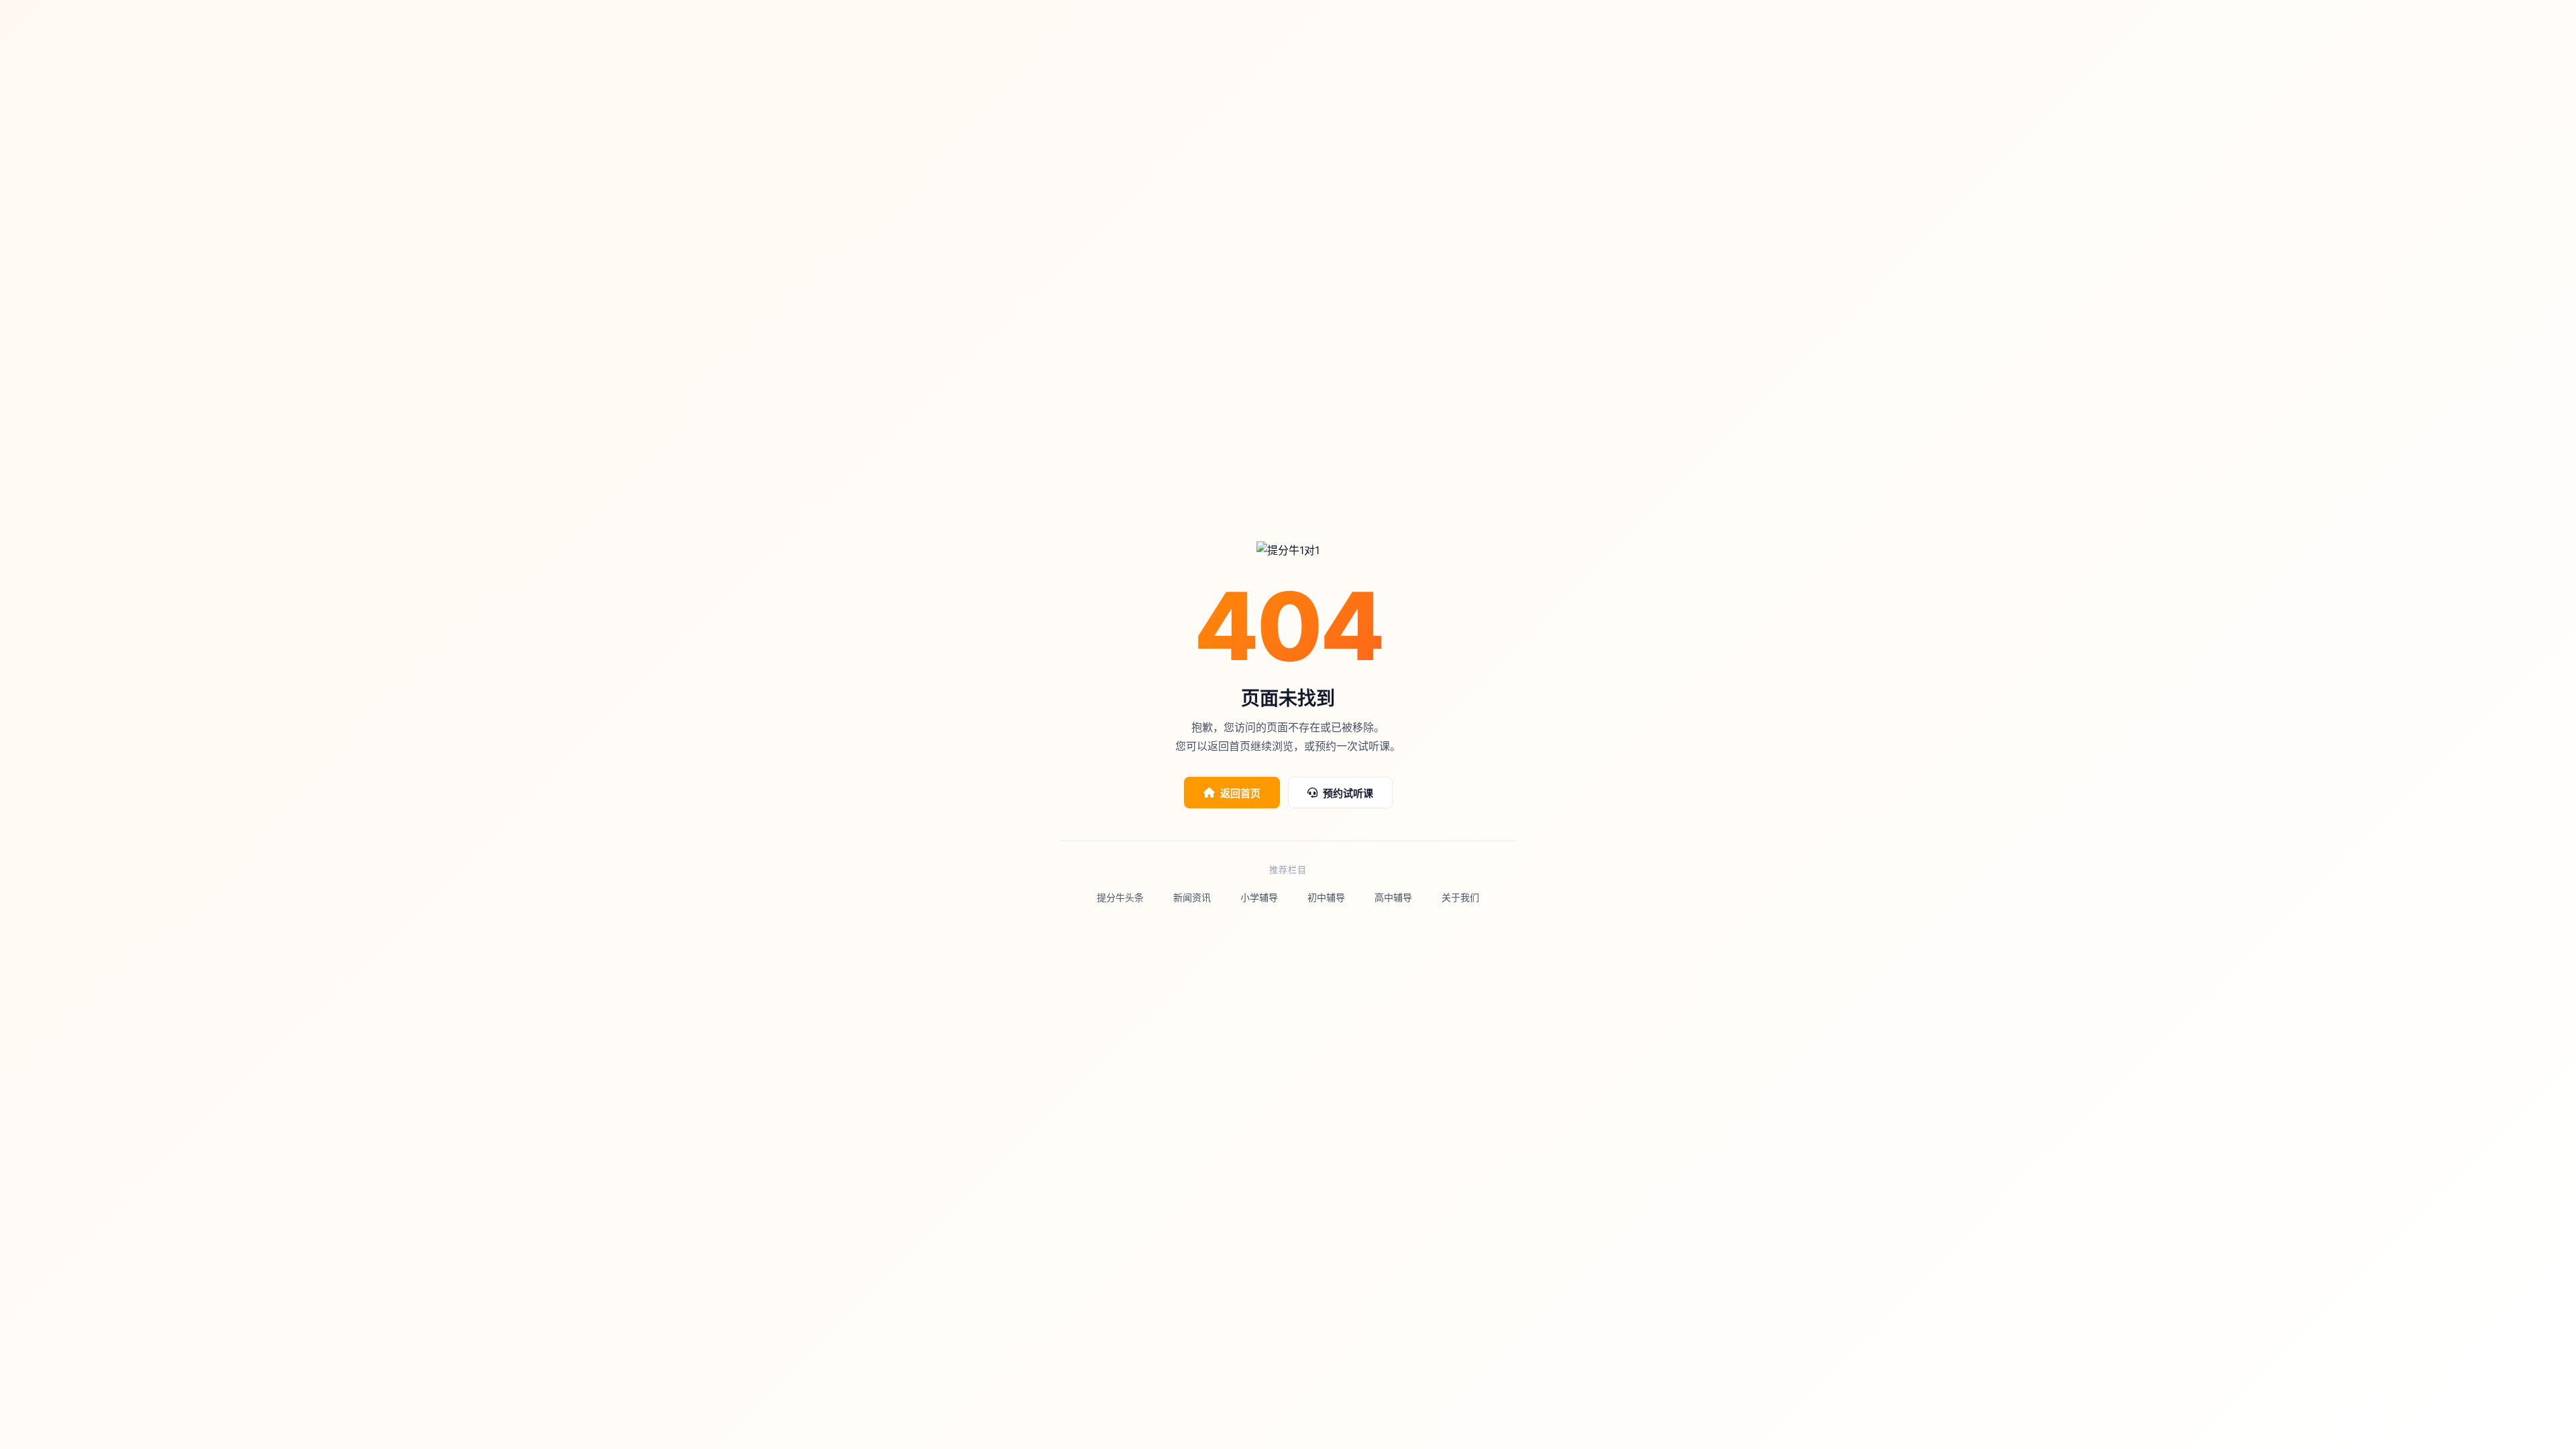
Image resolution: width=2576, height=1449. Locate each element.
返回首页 (1240, 793)
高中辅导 (1393, 897)
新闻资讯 (1192, 897)
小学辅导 (1259, 897)
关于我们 (1460, 897)
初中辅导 (1326, 897)
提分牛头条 (1120, 897)
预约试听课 (1348, 793)
